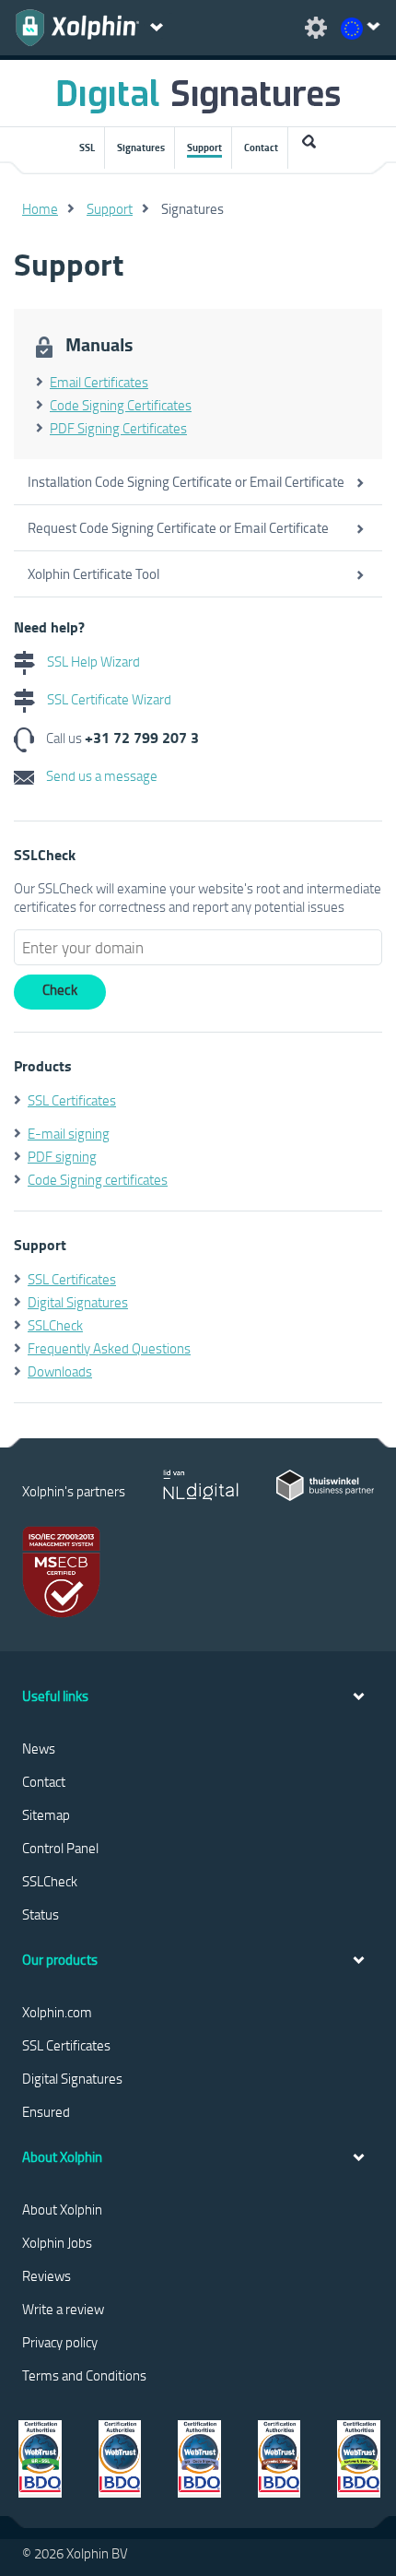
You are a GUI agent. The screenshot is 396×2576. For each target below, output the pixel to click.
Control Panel (60, 1848)
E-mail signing (69, 1133)
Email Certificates (99, 382)
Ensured (46, 2111)
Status (41, 1914)
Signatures (141, 148)
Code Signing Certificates (121, 405)
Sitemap (46, 1814)
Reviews (47, 2275)
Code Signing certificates (98, 1179)
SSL (87, 148)
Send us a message (100, 775)
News (39, 1748)
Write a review (63, 2309)
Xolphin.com (57, 2012)
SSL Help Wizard (92, 661)
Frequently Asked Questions (109, 1348)
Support (204, 148)
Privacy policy (60, 2342)
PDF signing (62, 1156)
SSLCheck (55, 1325)
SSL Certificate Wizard (108, 699)
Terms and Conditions (84, 2375)
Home (40, 208)
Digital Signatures (78, 1302)
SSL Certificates (72, 1100)
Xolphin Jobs (57, 2242)
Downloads (60, 1371)
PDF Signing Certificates (118, 428)
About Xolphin (62, 2209)
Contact (261, 148)
